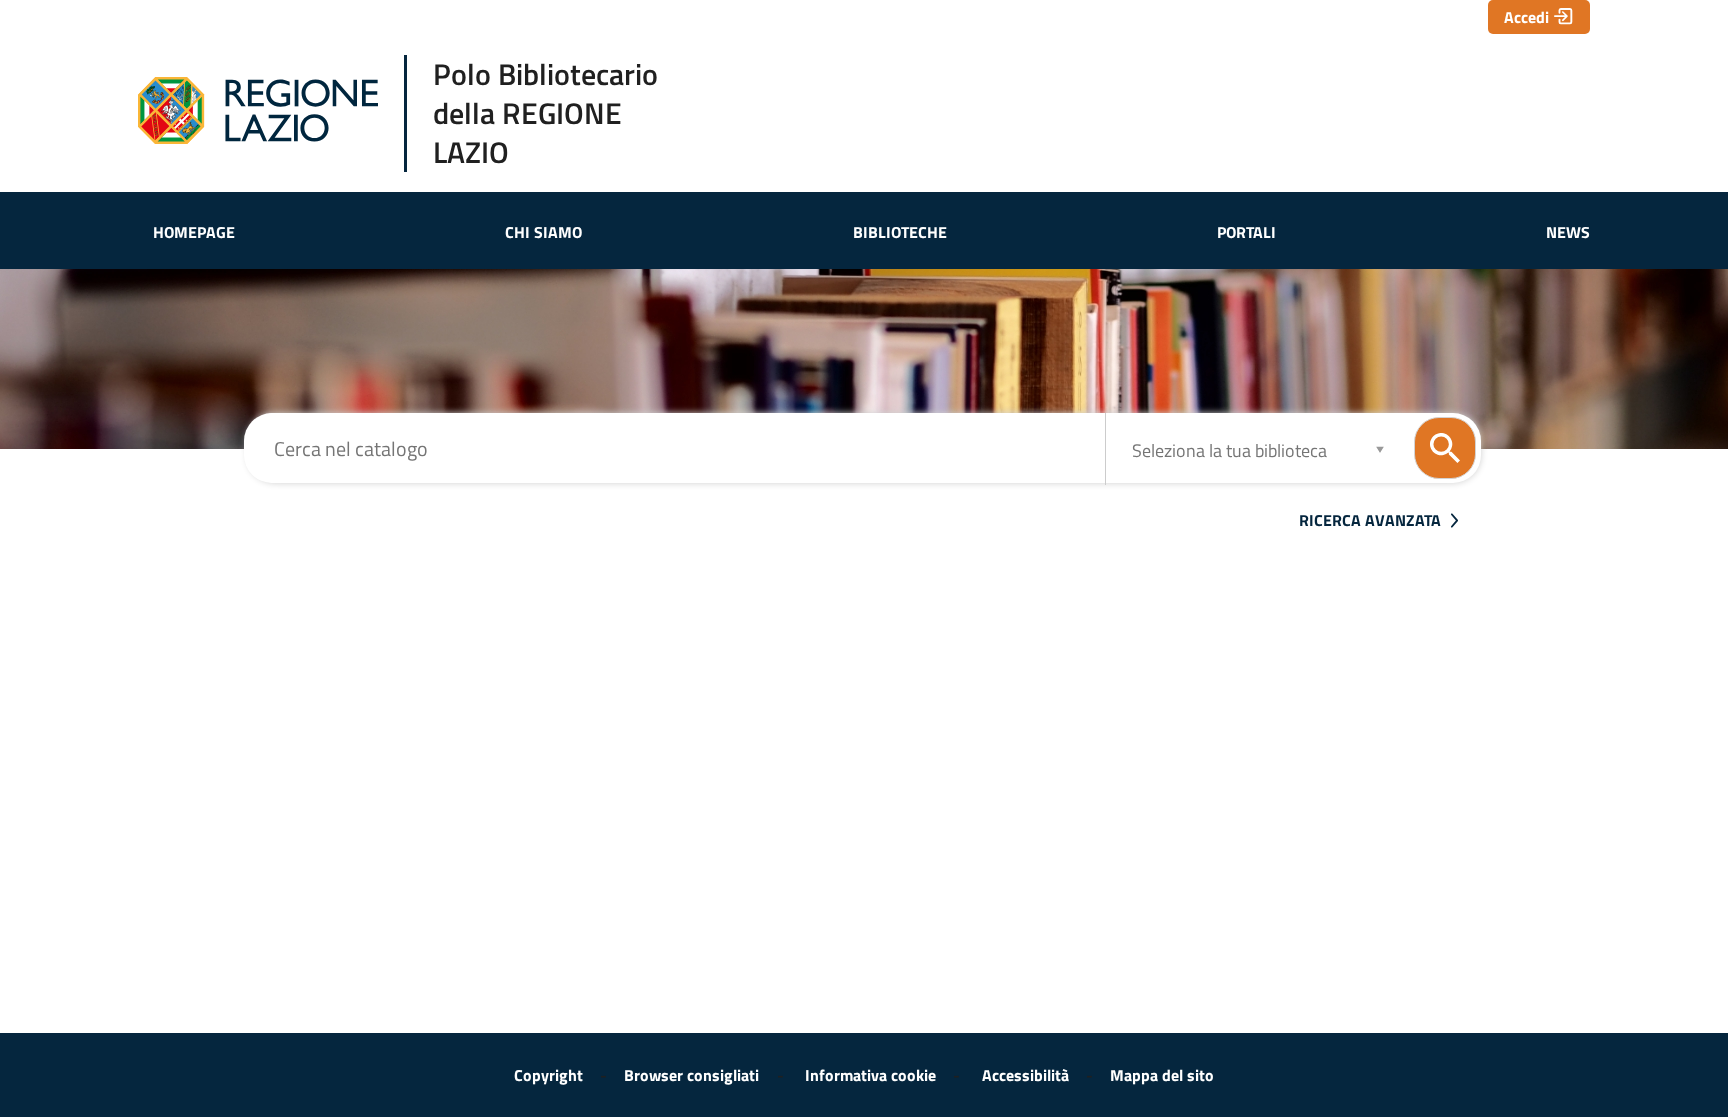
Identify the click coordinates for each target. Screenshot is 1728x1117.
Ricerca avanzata (1370, 520)
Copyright (548, 1075)
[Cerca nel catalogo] (1445, 448)
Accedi (1526, 17)
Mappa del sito (1162, 1075)
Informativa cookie (870, 1075)
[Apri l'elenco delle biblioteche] (1380, 448)
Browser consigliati (691, 1075)
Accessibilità (1025, 1075)
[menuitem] (194, 232)
